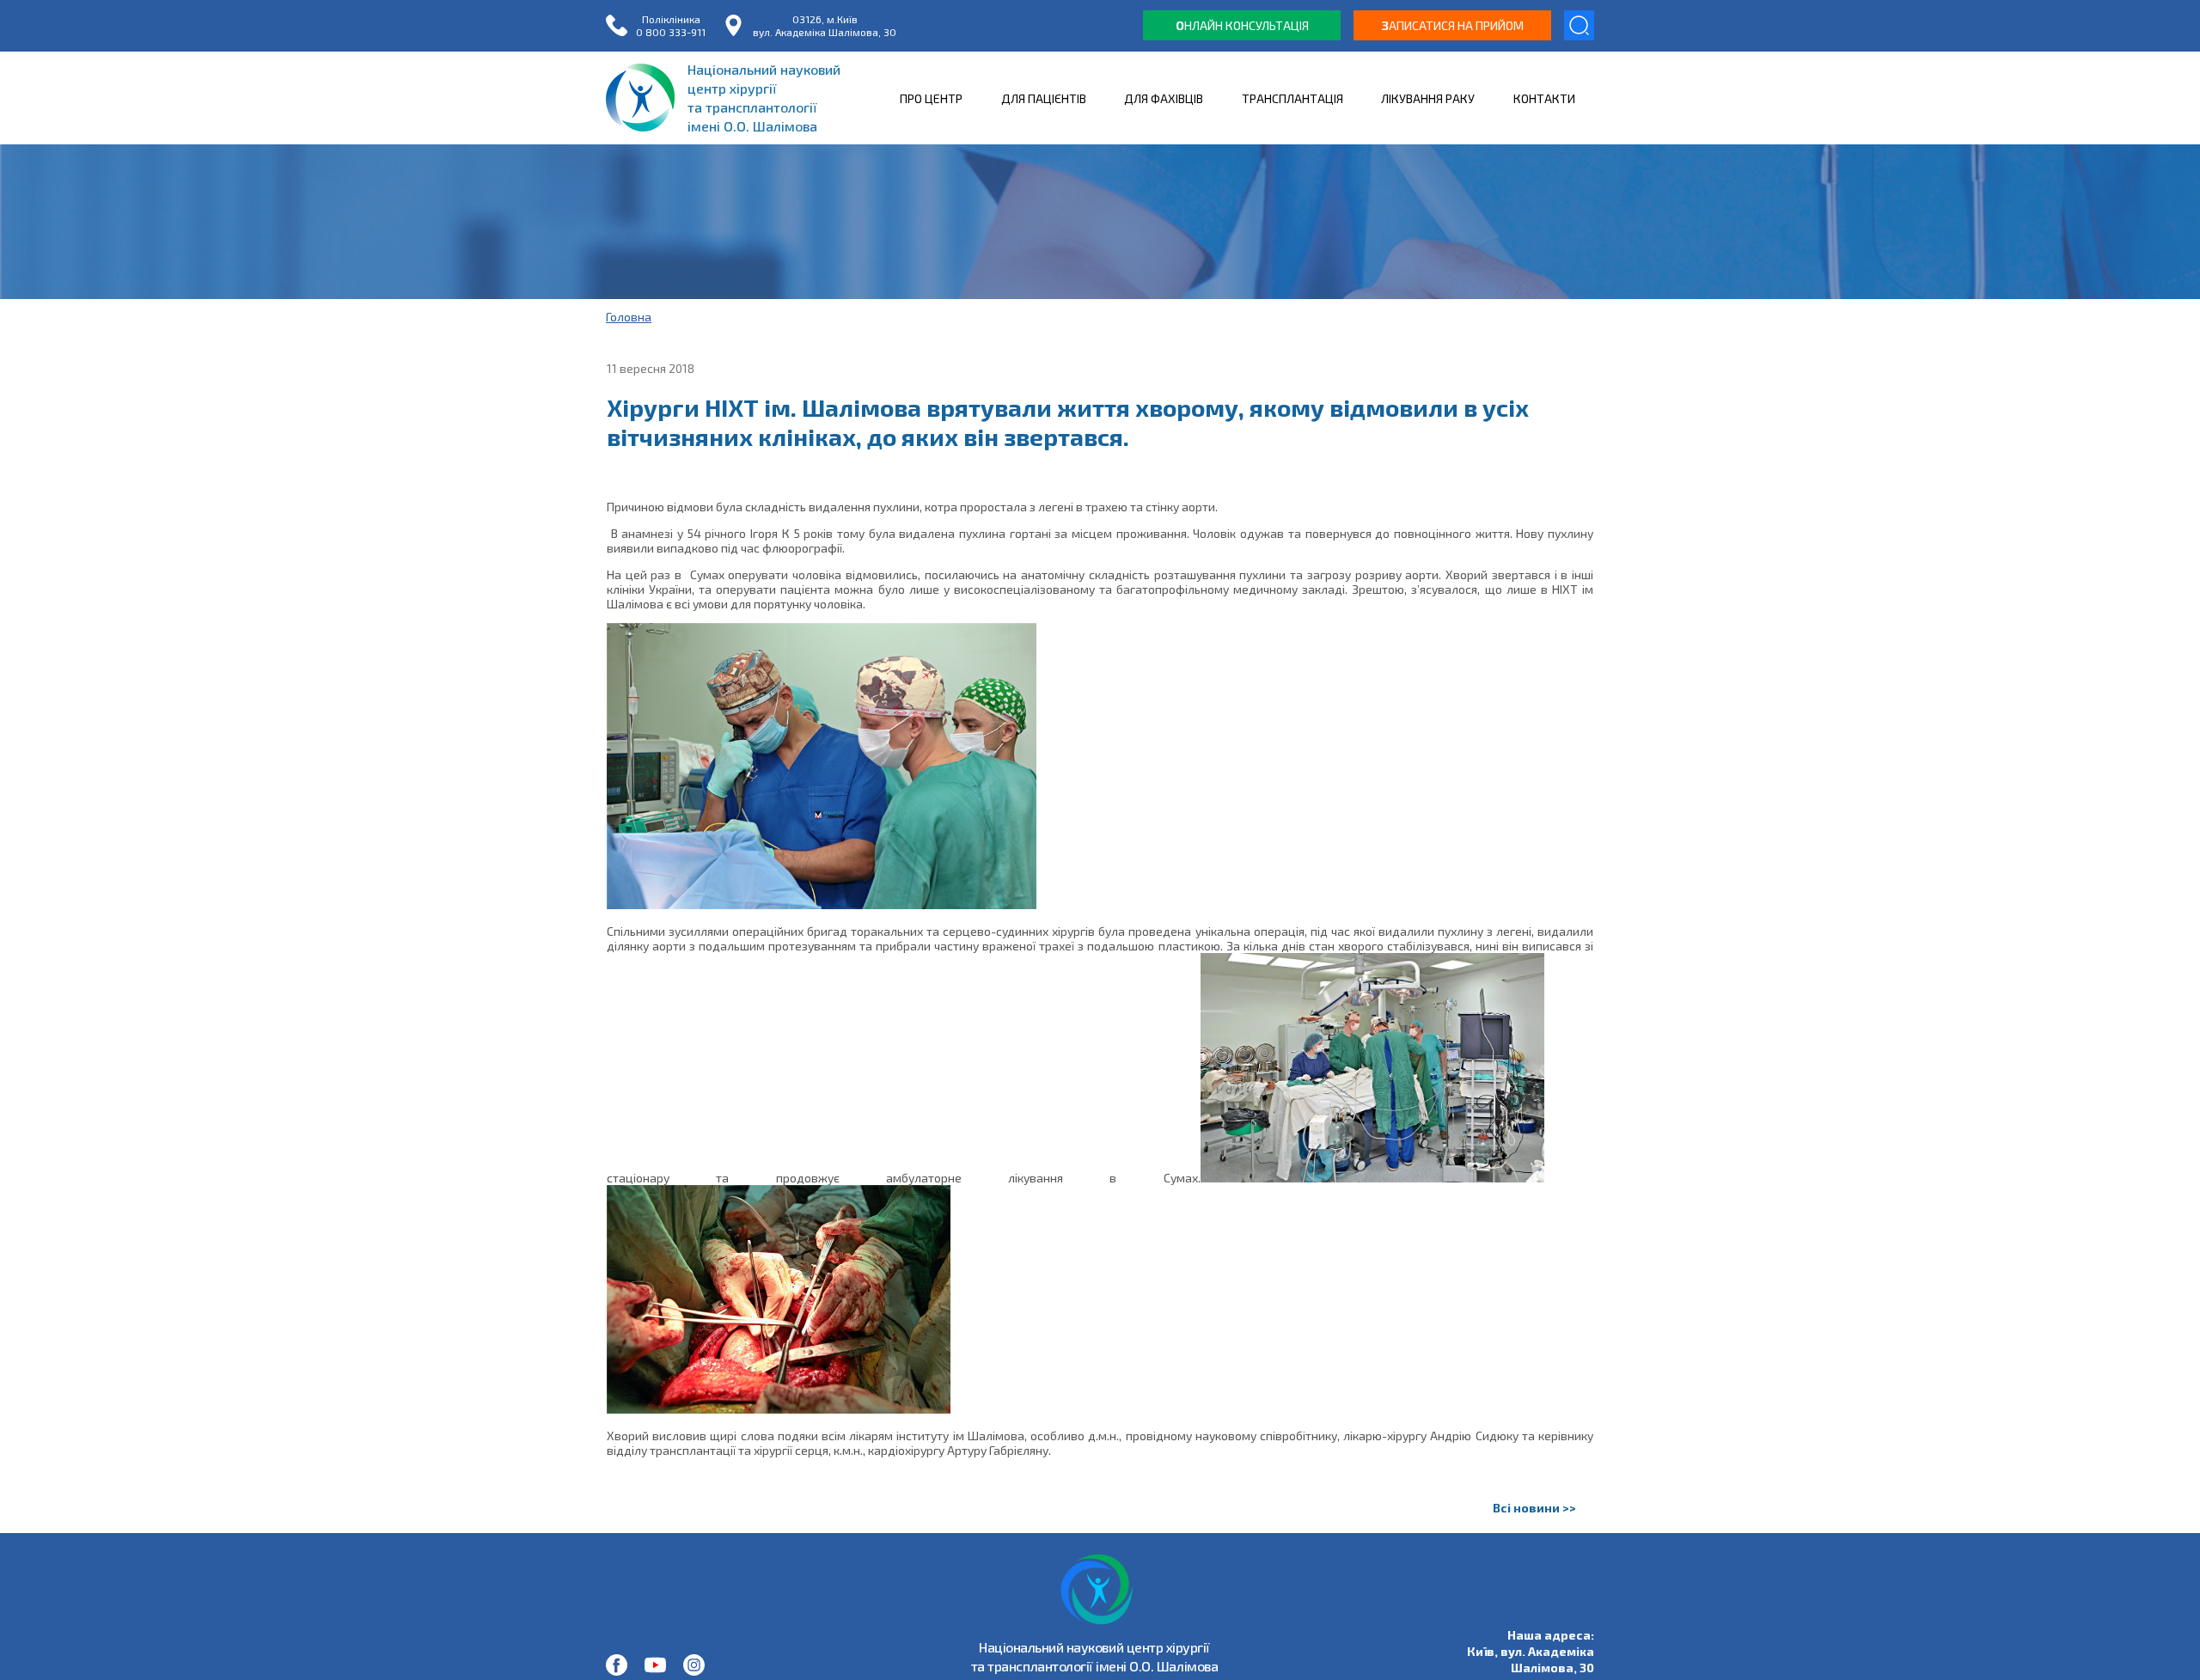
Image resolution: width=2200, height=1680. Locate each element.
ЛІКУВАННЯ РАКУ (1428, 98)
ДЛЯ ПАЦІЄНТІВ (1044, 98)
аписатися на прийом (1453, 25)
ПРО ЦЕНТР (931, 98)
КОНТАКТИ (1544, 98)
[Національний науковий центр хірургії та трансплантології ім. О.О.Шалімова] (617, 1665)
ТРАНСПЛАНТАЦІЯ (1292, 98)
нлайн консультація (1242, 25)
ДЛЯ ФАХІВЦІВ (1164, 98)
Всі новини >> (1534, 1508)
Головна (629, 317)
